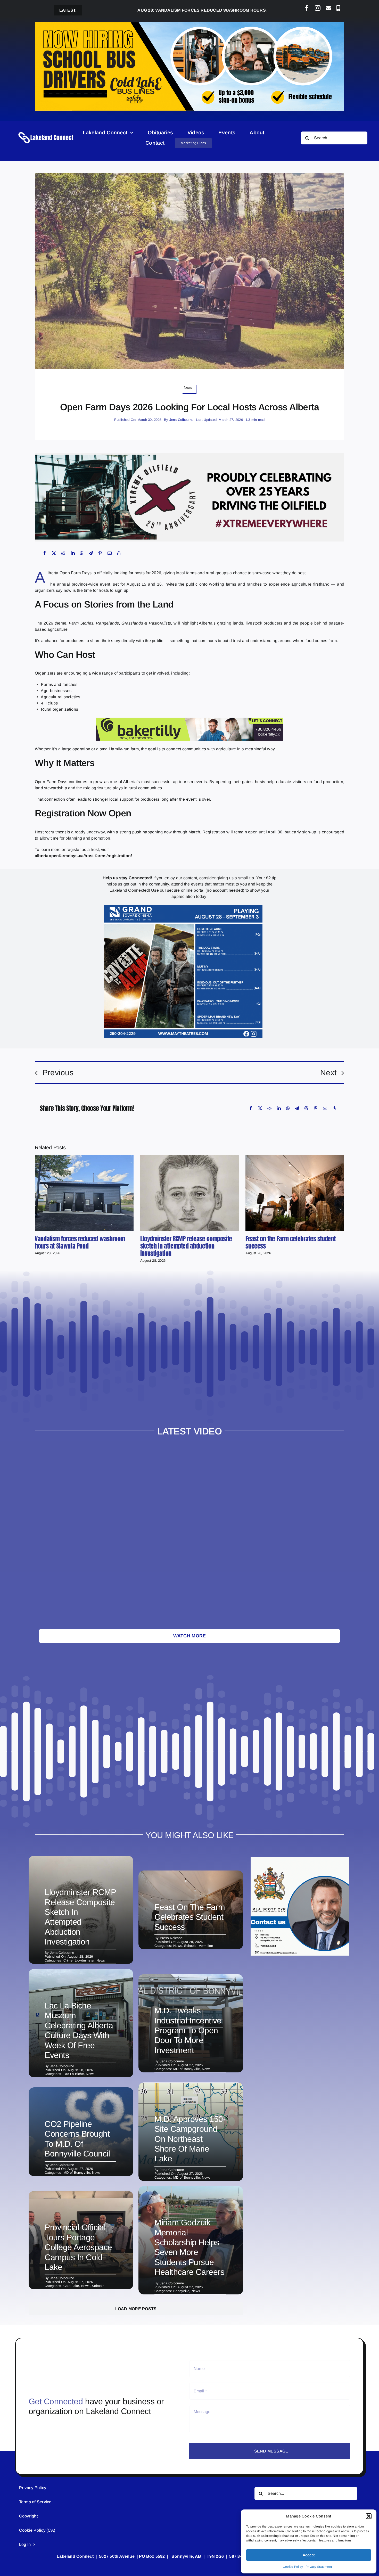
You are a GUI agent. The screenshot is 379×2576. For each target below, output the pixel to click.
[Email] (110, 553)
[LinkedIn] (73, 553)
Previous (58, 1073)
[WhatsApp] (82, 553)
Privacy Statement (319, 2567)
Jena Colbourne (181, 420)
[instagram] (318, 8)
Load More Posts (136, 2309)
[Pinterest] (100, 553)
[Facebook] (45, 553)
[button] (369, 2516)
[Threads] (306, 1108)
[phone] (338, 8)
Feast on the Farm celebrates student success (290, 1242)
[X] (54, 553)
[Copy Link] (119, 553)
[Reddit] (63, 553)
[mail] (328, 8)
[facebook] (307, 8)
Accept (309, 2555)
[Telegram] (91, 553)
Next (328, 1073)
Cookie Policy (293, 2567)
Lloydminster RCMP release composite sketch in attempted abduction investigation (186, 1246)
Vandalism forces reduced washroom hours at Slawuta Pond (142, 10)
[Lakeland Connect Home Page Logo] (46, 132)
